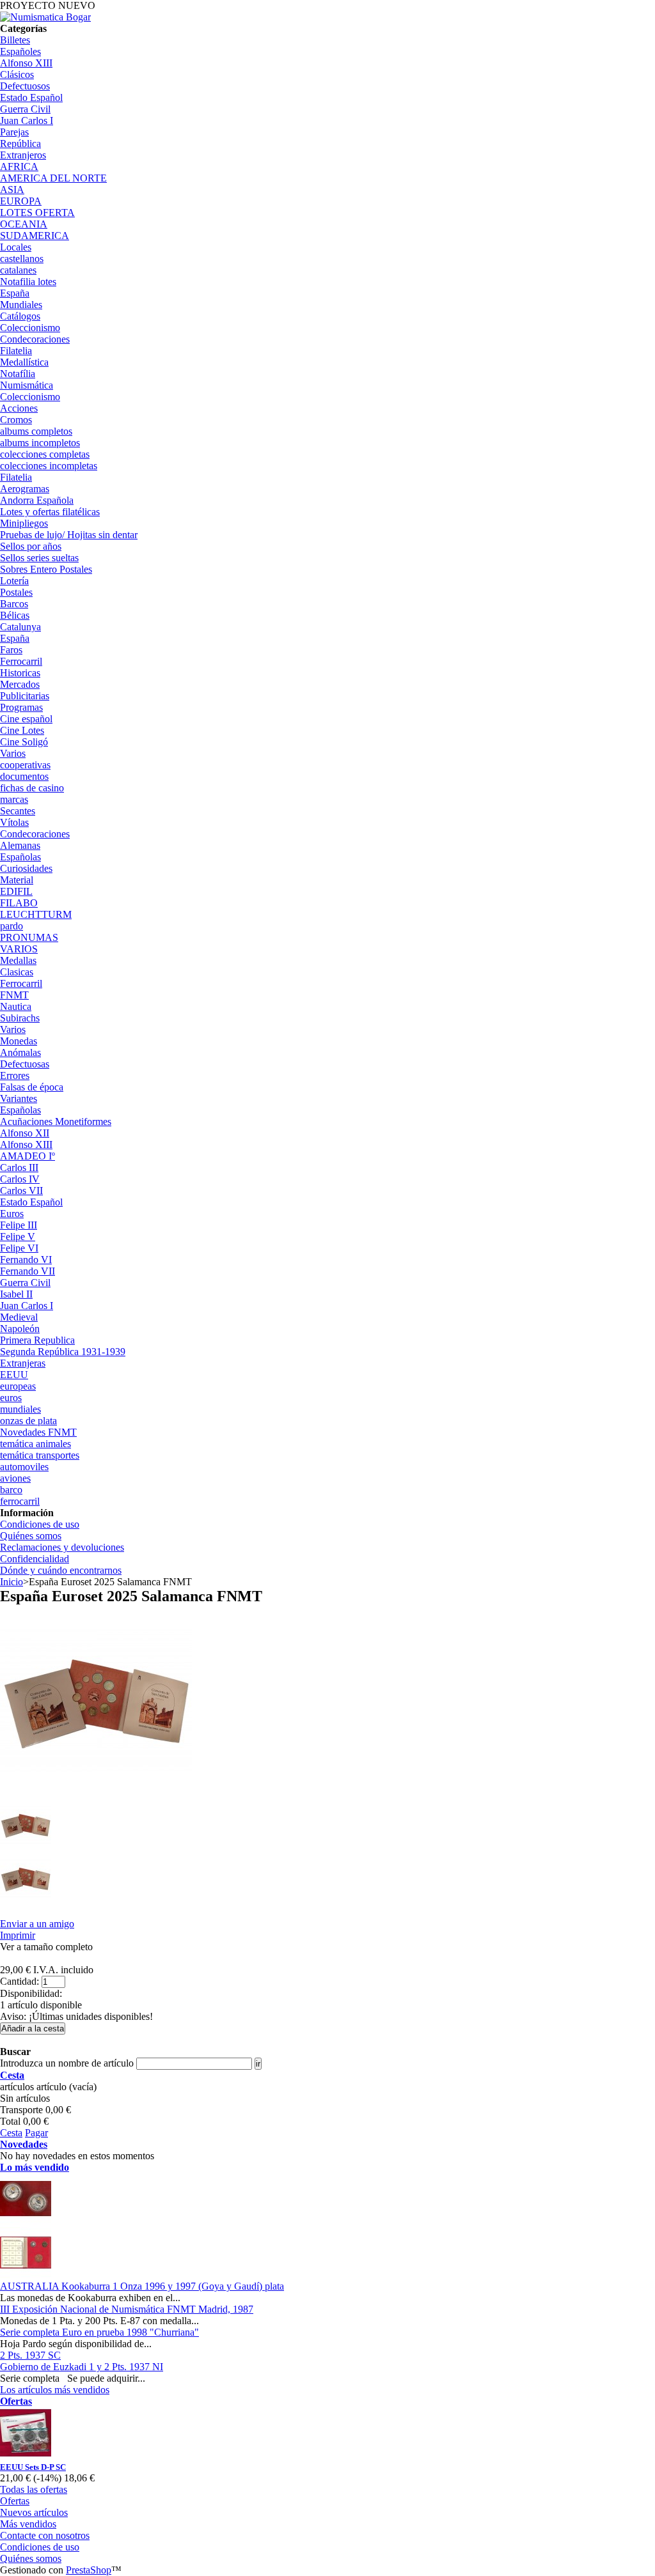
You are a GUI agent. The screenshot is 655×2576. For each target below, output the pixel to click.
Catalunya (20, 627)
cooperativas (25, 765)
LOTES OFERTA (37, 213)
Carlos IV (20, 1179)
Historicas (20, 673)
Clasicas (17, 972)
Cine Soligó (24, 742)
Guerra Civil (25, 109)
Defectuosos (25, 86)
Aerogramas (25, 489)
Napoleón (20, 1329)
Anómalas (20, 1052)
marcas (14, 799)
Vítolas (14, 822)
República (20, 144)
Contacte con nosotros (45, 2535)
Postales (16, 592)
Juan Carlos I (27, 120)
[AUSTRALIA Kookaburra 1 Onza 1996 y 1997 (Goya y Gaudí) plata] (26, 2221)
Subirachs (20, 1018)
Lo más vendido (35, 2167)
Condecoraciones (35, 339)
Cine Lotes (22, 730)
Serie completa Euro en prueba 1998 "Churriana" (99, 2332)
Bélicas (15, 615)
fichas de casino (32, 788)
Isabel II (16, 1294)
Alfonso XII (25, 1133)
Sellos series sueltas (39, 558)
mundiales (20, 1409)
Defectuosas (25, 1064)
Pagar (36, 2133)
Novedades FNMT (38, 1432)
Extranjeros (23, 155)
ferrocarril (20, 1501)
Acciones (19, 408)
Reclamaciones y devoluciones (62, 1547)
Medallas (18, 960)
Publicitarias (25, 696)
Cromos (16, 420)
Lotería (14, 581)
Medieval (19, 1317)
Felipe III (19, 1225)
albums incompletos (40, 443)
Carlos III (19, 1168)
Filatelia (16, 351)
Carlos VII (21, 1191)
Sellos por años (31, 546)
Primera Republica (37, 1340)
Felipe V (18, 1237)
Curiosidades (26, 868)
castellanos (22, 259)
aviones (15, 1478)
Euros (12, 1214)
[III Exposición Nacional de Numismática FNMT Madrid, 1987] (26, 2275)
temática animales (36, 1444)
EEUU (14, 1375)
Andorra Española (37, 500)
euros (11, 1398)
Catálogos (20, 316)
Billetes (15, 40)
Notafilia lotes (28, 282)
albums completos (36, 431)
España (15, 293)
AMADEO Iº (28, 1156)
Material (17, 880)
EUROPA (21, 201)
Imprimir (18, 1935)
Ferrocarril (21, 661)
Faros (11, 650)
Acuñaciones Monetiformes (56, 1121)
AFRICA (19, 167)
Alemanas (20, 845)
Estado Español (31, 97)
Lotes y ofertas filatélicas (50, 512)
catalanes (18, 270)
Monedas (19, 1041)
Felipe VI (19, 1248)
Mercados (20, 684)
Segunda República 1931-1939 (63, 1352)
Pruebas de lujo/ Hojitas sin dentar (69, 535)
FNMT (14, 995)
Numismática (27, 385)
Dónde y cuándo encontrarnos (61, 1570)
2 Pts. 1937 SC (30, 2355)
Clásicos (17, 74)
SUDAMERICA (35, 236)
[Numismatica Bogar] (45, 17)
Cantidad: (20, 1981)
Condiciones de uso (40, 1524)
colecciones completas (45, 454)
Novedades (24, 2144)
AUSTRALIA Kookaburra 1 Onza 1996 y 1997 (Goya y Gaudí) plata (142, 2286)
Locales (16, 247)
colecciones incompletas (49, 466)
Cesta (12, 2075)
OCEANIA (24, 224)
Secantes (18, 811)
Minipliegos (24, 523)
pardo (12, 926)
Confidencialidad (35, 1559)
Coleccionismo (30, 328)
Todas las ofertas (34, 2489)
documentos (24, 776)
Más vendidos (28, 2524)
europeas (18, 1386)
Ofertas (16, 2401)
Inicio (12, 1582)
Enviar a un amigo (37, 1924)
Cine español (26, 719)
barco (11, 1490)
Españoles (20, 51)
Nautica (16, 1006)
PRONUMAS (29, 937)
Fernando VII (28, 1271)
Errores (15, 1075)
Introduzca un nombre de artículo (67, 2063)
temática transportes (40, 1455)
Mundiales (21, 305)
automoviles (24, 1467)
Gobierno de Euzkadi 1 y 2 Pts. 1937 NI (82, 2367)
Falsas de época (32, 1087)
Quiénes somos (31, 1536)
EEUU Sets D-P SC (33, 2467)
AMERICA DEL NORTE (53, 178)
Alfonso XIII (26, 63)
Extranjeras (23, 1363)
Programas (21, 707)
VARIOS (19, 949)
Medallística (24, 362)
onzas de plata (28, 1421)
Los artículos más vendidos (55, 2390)
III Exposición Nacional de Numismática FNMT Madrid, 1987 (127, 2309)
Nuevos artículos (34, 2512)
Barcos (14, 604)
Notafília (18, 374)
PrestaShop (89, 2570)
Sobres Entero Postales (46, 569)
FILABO (19, 903)
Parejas (14, 132)
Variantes (19, 1098)
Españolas (20, 857)
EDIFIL (16, 891)
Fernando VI (26, 1260)
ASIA (12, 190)
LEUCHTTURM (36, 914)
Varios (13, 753)
